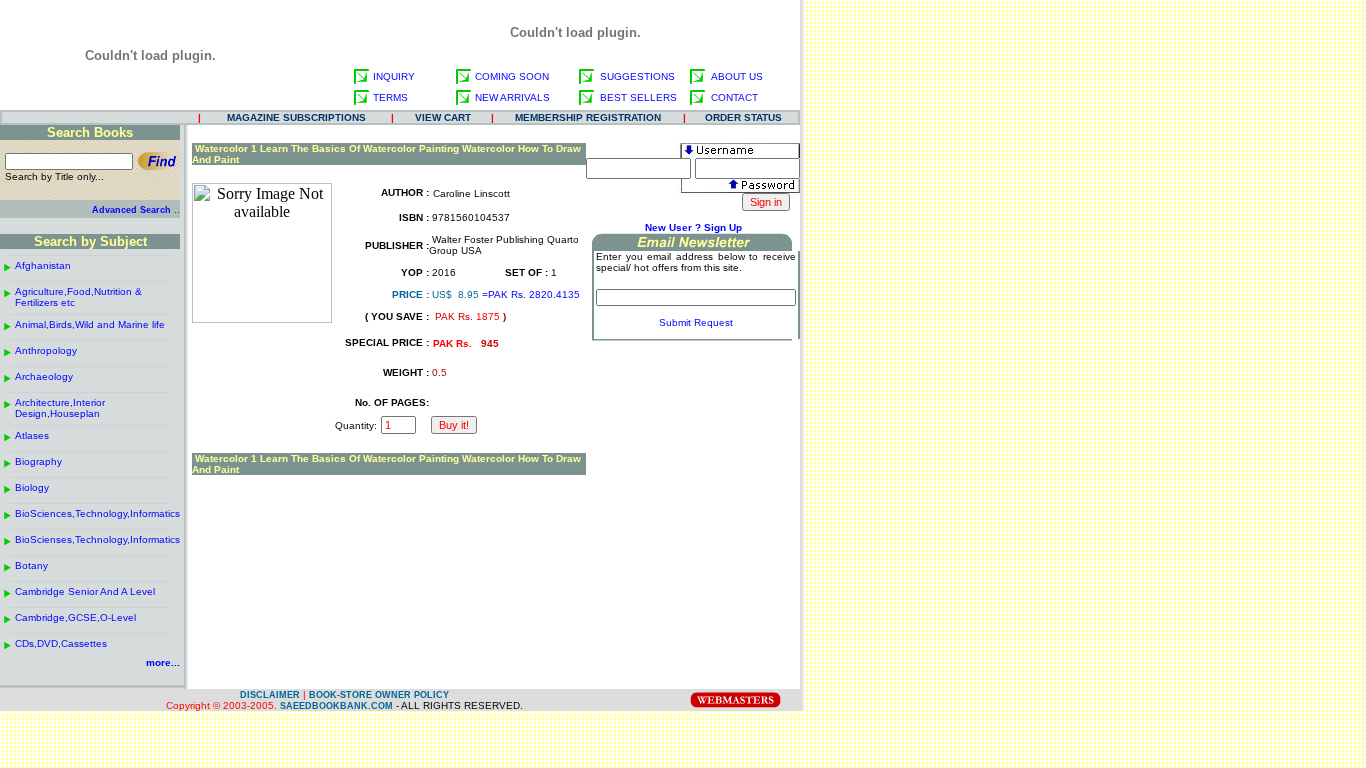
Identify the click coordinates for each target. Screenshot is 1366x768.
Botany (31, 565)
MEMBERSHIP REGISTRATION (588, 117)
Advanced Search (131, 210)
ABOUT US (737, 76)
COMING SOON (512, 76)
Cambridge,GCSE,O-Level (75, 617)
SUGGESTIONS (637, 76)
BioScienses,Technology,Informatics (97, 539)
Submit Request (696, 322)
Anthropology (46, 350)
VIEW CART (443, 117)
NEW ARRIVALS (512, 97)
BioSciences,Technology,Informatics (97, 513)
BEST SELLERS (638, 97)
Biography (38, 461)
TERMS (390, 97)
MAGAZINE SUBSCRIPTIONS (296, 117)
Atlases (32, 435)
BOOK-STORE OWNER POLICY (379, 695)
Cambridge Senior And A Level (85, 591)
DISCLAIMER (270, 695)
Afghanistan (43, 265)
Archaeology (44, 376)
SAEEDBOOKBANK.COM (336, 706)
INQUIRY (394, 76)
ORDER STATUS (743, 117)
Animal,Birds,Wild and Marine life (90, 324)
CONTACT (734, 97)
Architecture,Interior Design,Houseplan (60, 408)
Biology (32, 487)
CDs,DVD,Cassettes (61, 643)
